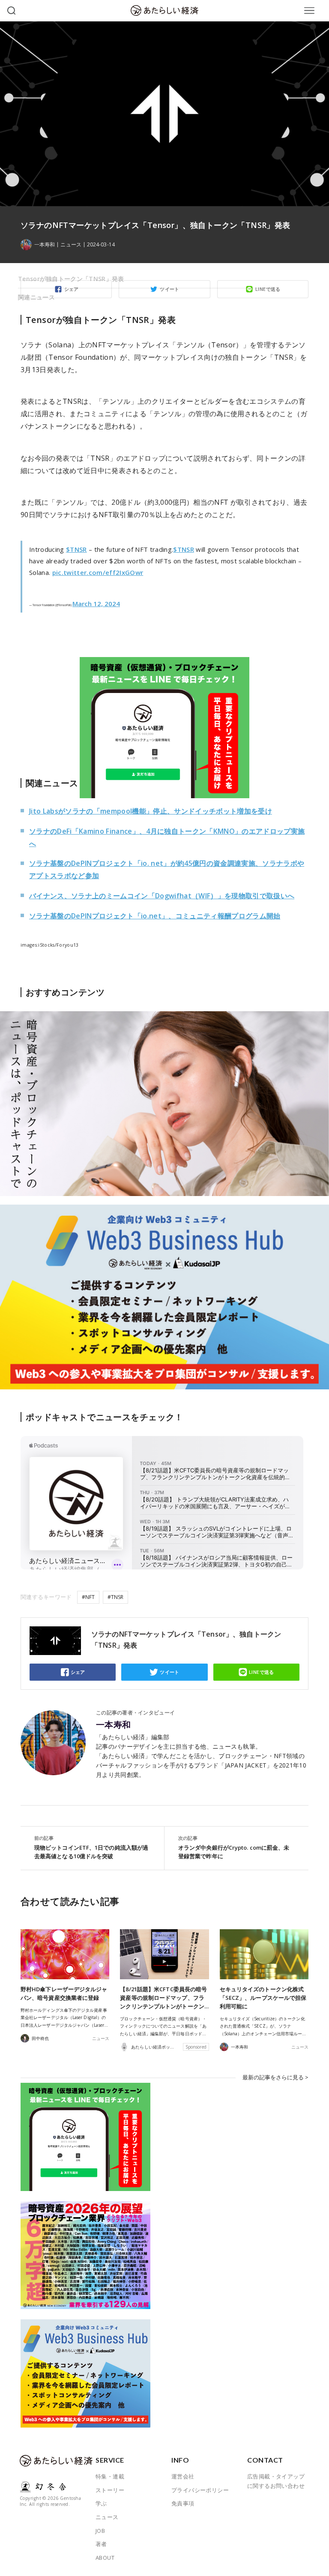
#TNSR (115, 1597)
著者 (101, 2544)
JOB (100, 2531)
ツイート (170, 1672)
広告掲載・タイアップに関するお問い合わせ (276, 2481)
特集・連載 (110, 2476)
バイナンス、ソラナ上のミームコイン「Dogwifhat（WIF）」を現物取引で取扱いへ (162, 896)
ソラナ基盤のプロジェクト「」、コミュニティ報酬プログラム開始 (155, 916)
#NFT (88, 1597)
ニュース (71, 245)
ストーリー (110, 2490)
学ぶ (101, 2503)
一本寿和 (114, 1725)
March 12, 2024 (96, 604)
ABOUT (105, 2558)
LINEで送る (262, 1672)
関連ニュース (36, 297)
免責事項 (183, 2503)
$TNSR (76, 549)
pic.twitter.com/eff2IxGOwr (98, 572)
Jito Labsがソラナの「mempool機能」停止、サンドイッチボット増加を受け (151, 811)
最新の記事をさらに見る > (275, 2077)
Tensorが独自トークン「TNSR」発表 (71, 279)
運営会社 (183, 2476)
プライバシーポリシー (200, 2490)
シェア (78, 1672)
